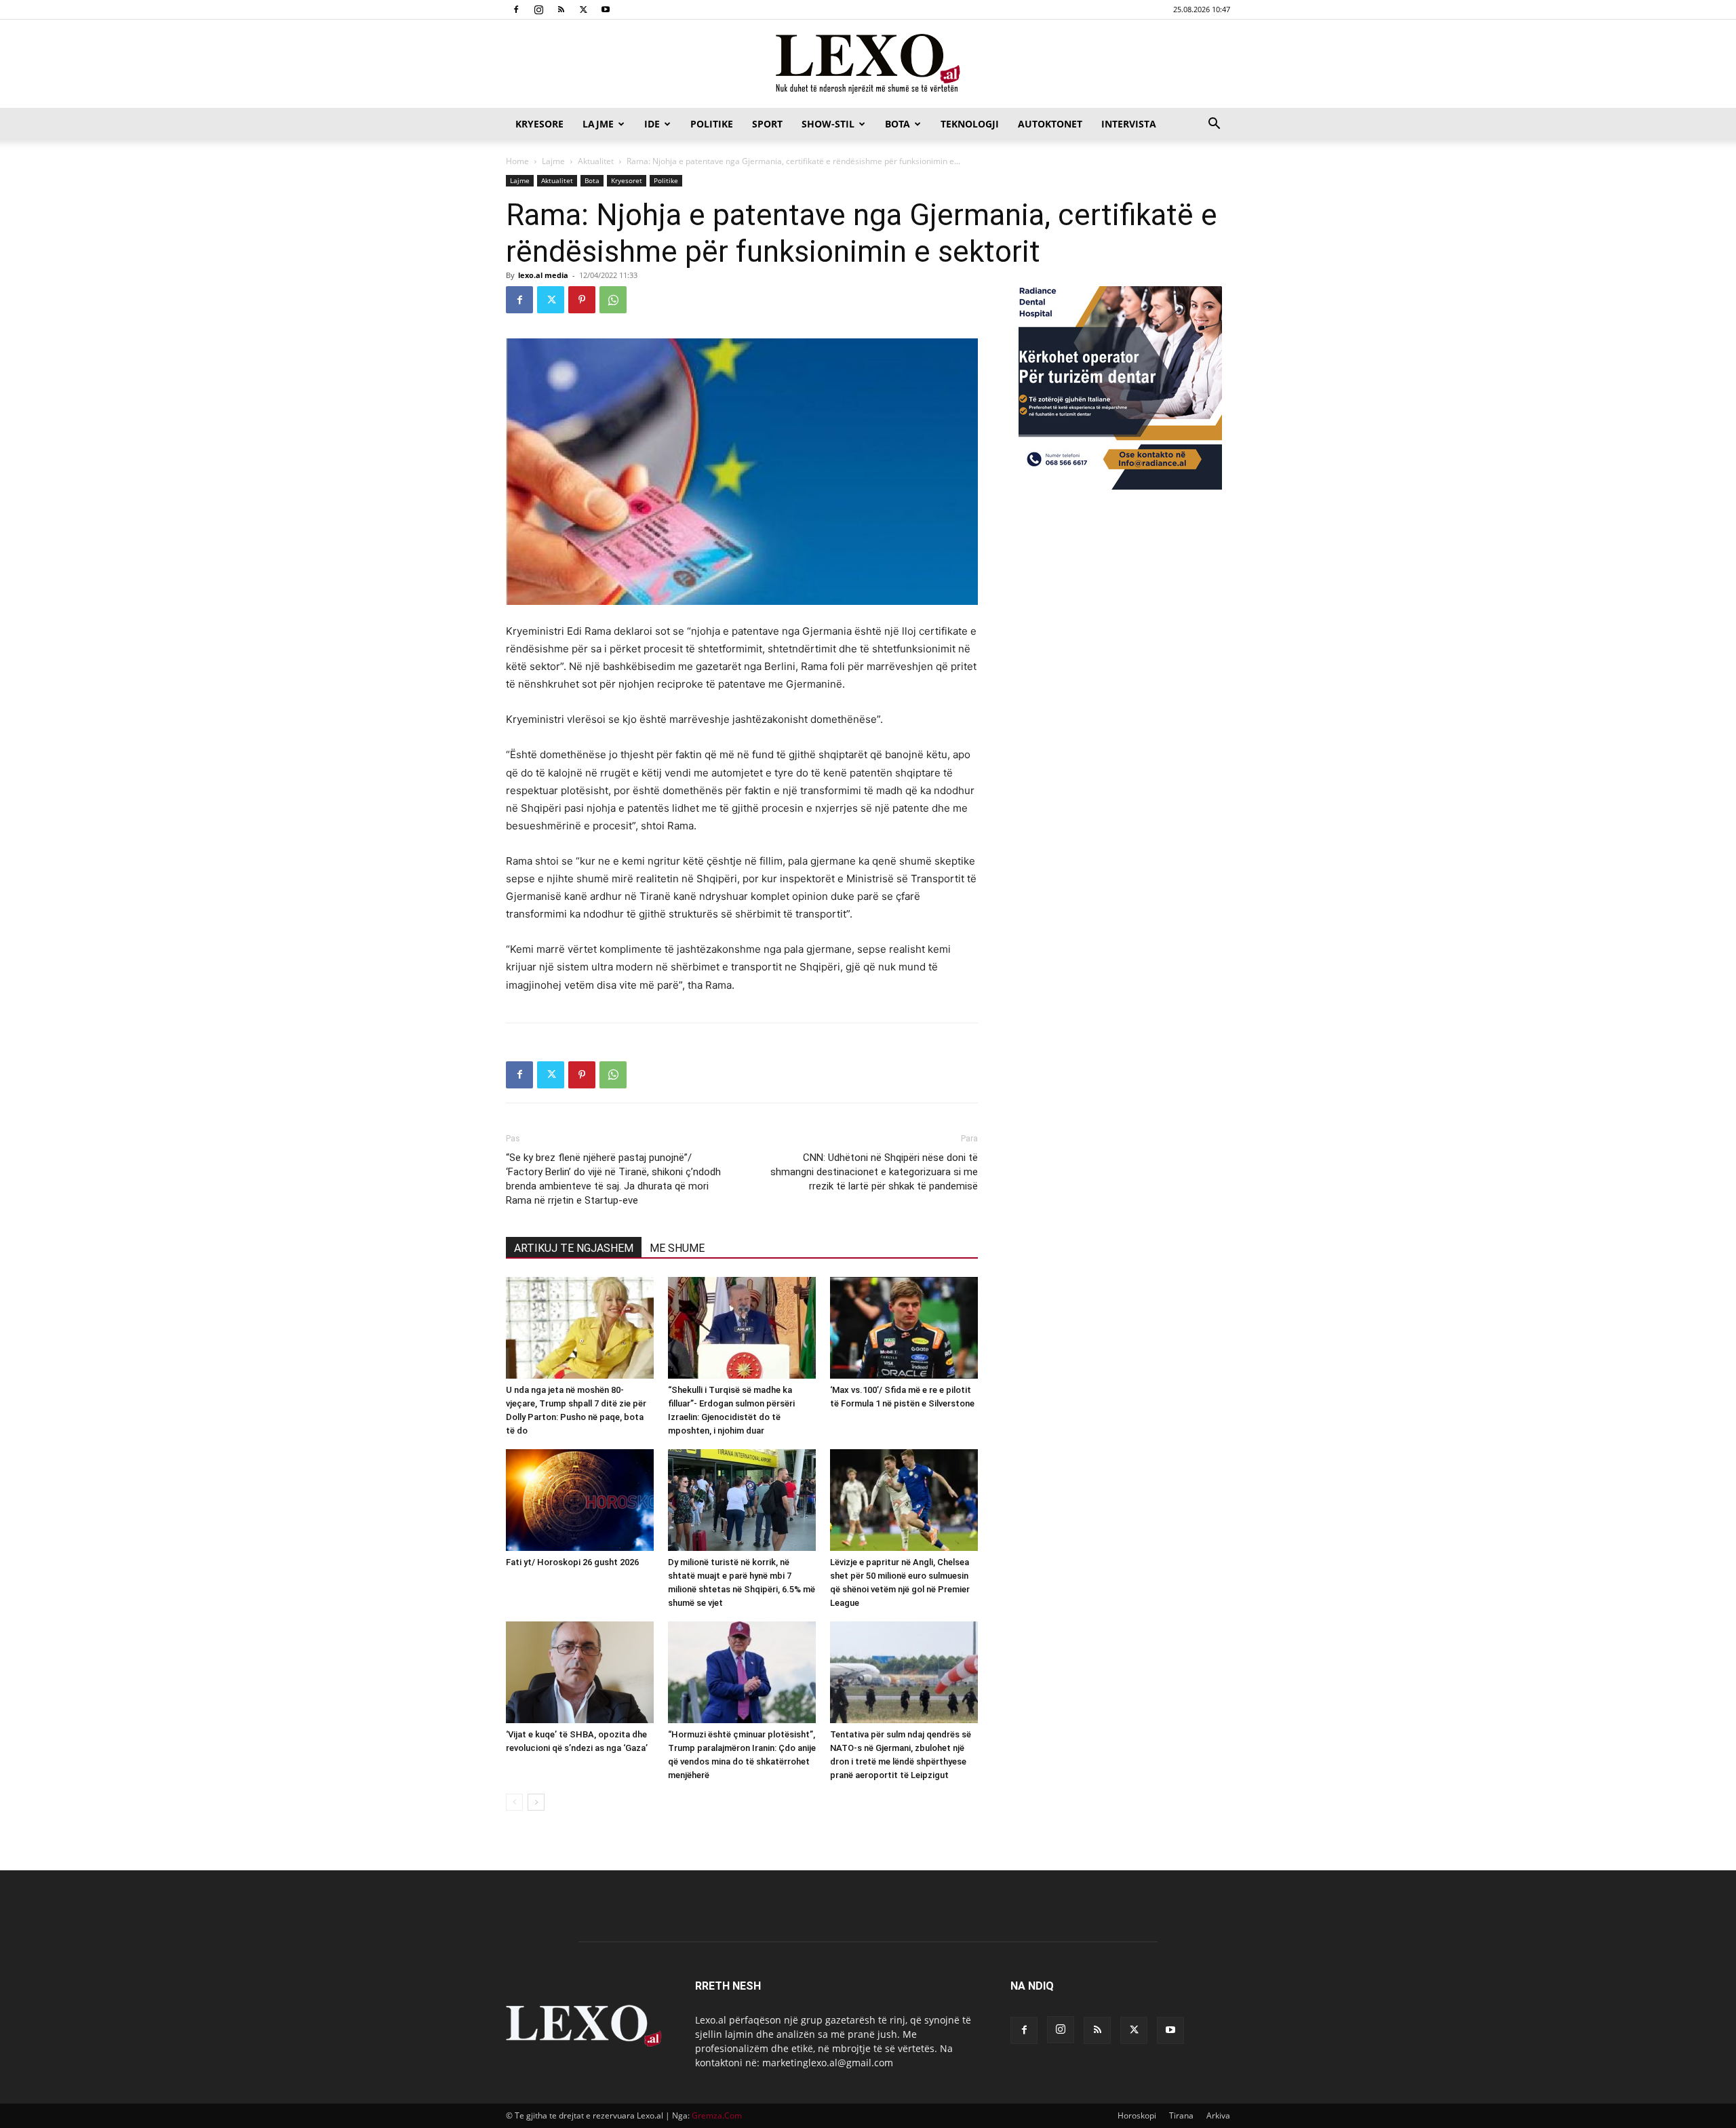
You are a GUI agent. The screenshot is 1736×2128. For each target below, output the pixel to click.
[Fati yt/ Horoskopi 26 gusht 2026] (580, 1500)
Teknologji (970, 124)
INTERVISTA (1129, 124)
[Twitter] (583, 9)
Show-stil (828, 124)
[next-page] (536, 1802)
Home (517, 161)
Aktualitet (596, 161)
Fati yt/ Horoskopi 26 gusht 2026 (572, 1562)
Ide (652, 124)
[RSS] (561, 9)
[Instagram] (538, 9)
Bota (897, 124)
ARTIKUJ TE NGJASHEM (574, 1248)
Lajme (598, 124)
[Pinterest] (582, 300)
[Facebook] (516, 9)
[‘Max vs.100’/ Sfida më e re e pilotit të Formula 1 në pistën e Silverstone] (904, 1328)
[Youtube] (606, 9)
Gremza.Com (717, 2115)
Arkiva (1218, 2115)
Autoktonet (1050, 124)
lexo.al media (543, 275)
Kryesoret (627, 180)
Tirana (1181, 2115)
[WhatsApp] (613, 300)
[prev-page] (514, 1802)
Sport (767, 124)
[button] (1214, 125)
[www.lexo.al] (868, 64)
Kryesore (539, 124)
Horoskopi (1137, 2115)
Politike (712, 124)
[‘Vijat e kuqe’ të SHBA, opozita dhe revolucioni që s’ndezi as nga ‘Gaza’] (580, 1672)
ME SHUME (677, 1248)
